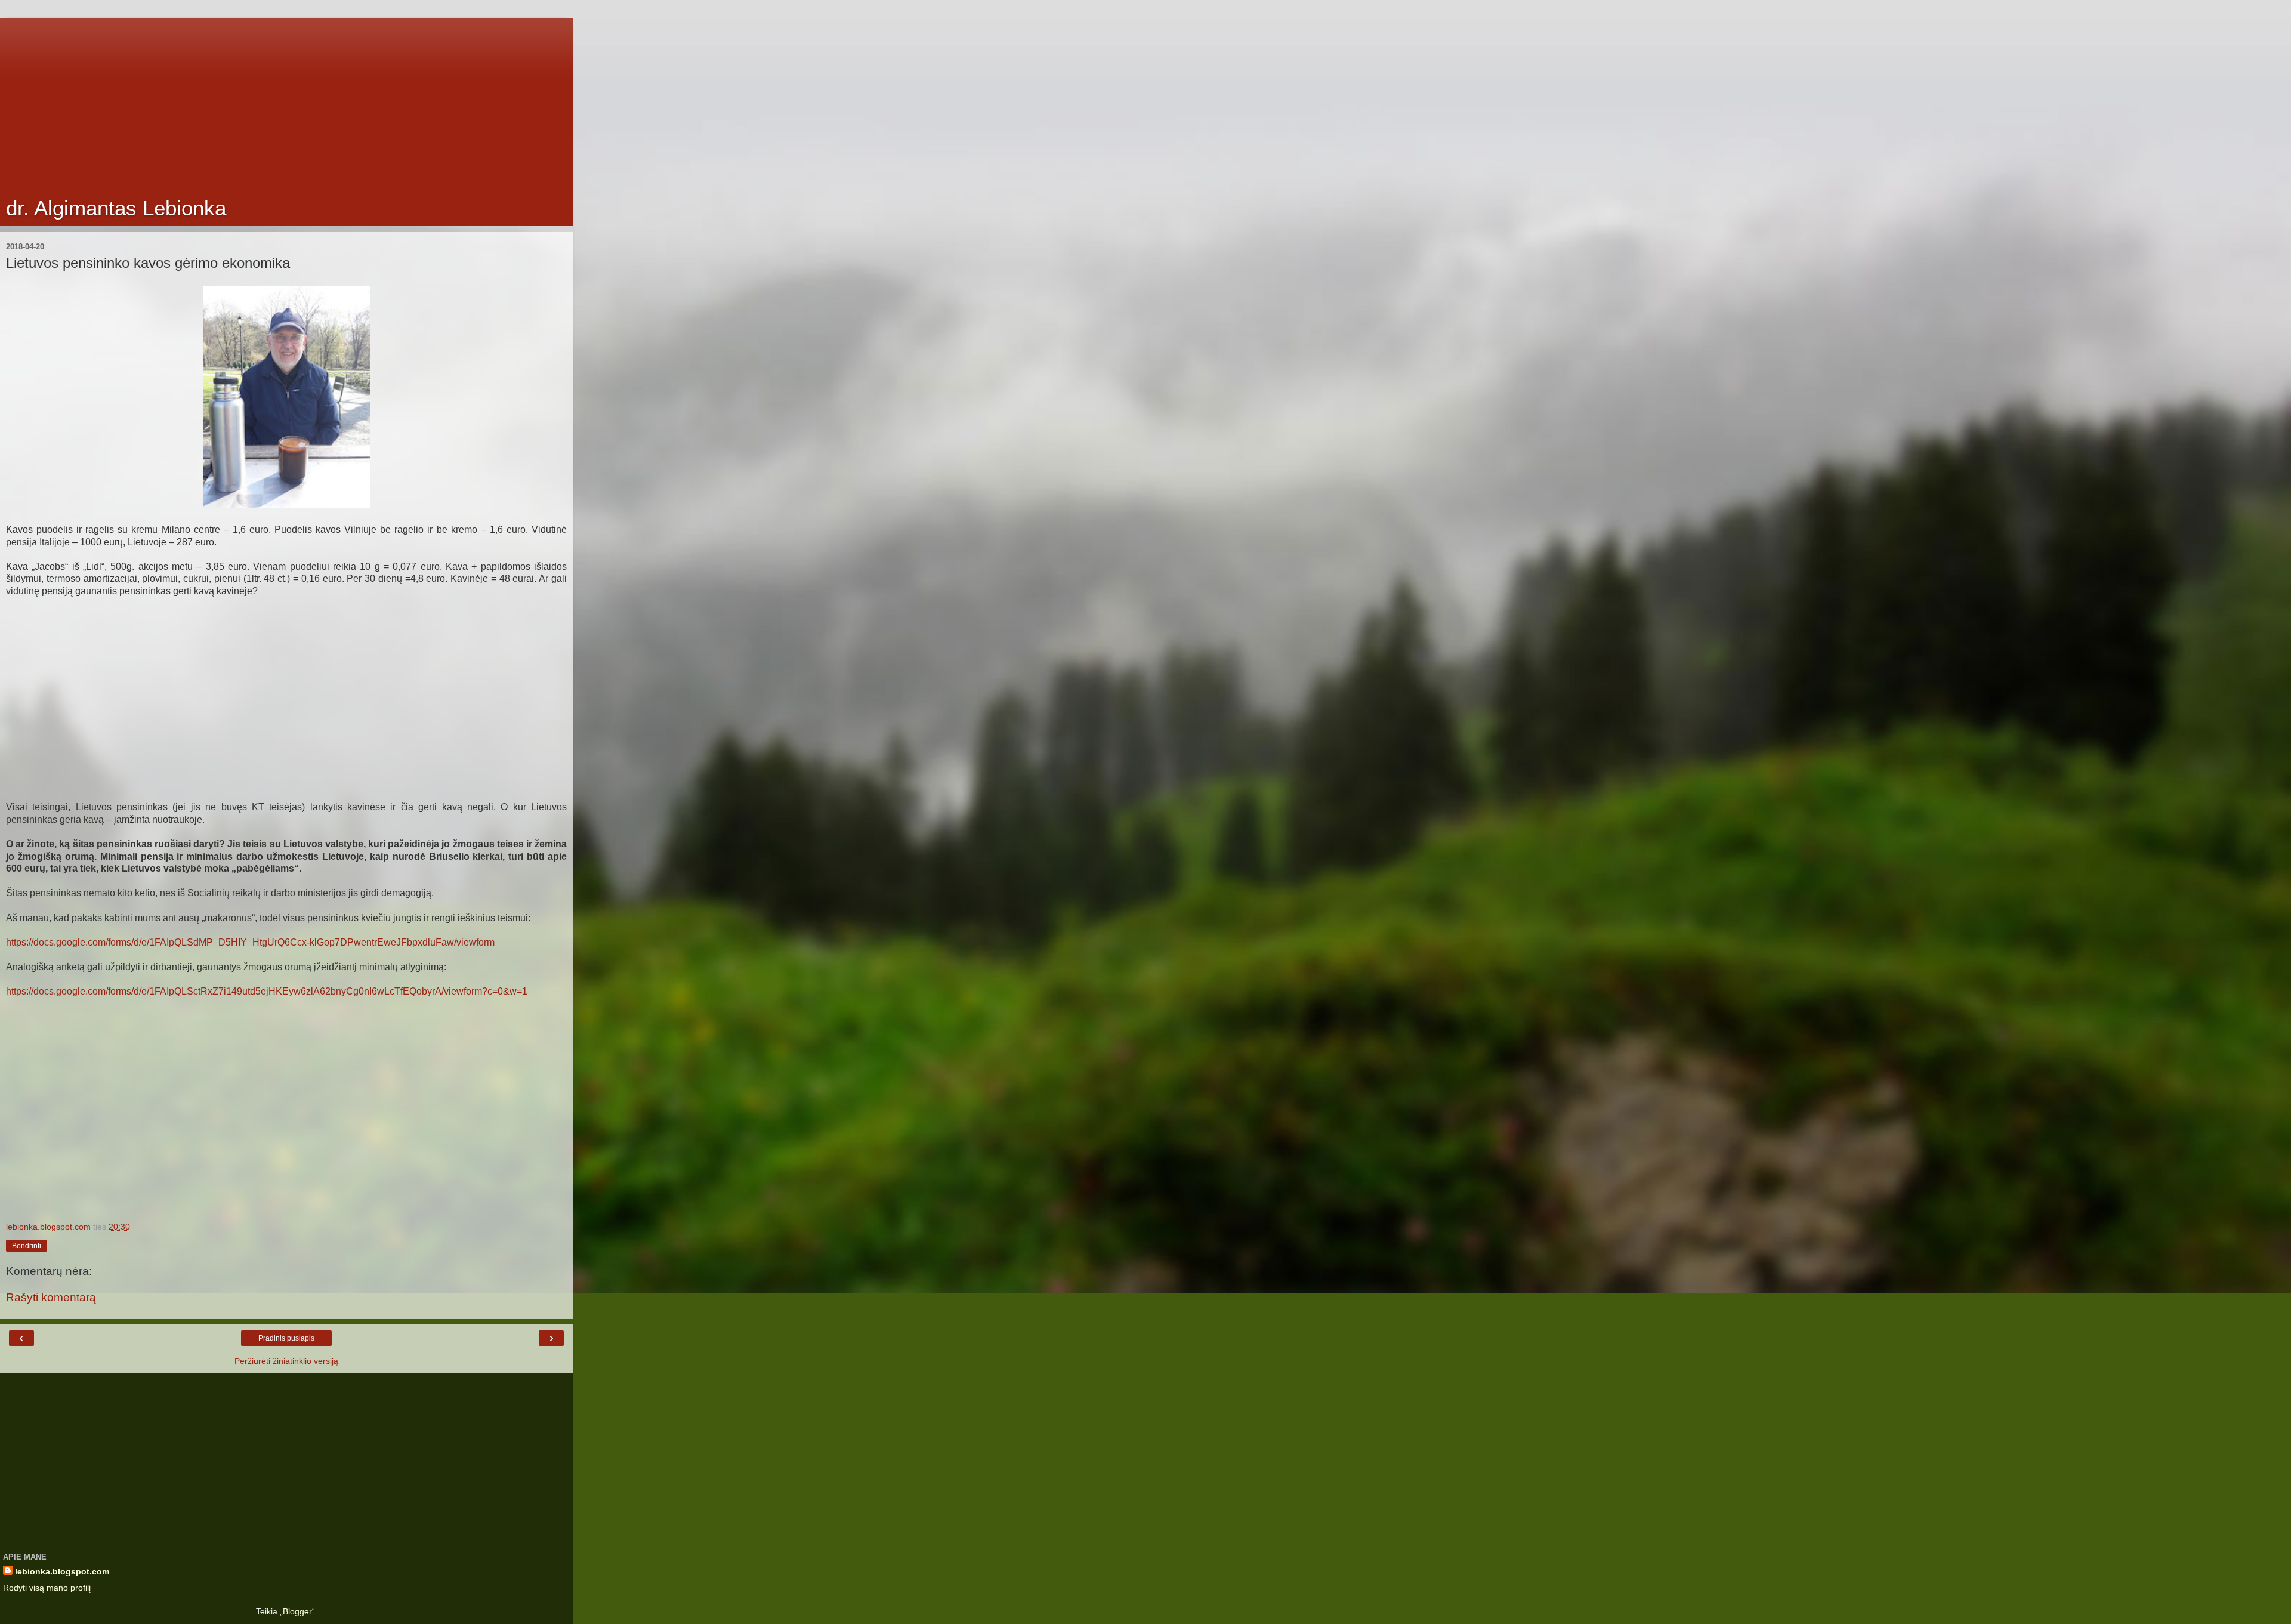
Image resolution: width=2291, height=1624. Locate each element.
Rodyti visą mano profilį (47, 1588)
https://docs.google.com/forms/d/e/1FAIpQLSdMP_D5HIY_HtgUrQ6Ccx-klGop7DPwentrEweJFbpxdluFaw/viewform (250, 942)
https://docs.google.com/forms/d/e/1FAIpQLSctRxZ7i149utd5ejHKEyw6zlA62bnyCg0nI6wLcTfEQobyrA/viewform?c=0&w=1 (267, 991)
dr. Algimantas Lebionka (116, 208)
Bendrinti (27, 1246)
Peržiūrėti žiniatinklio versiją (286, 1361)
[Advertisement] (286, 101)
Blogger (297, 1611)
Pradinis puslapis (286, 1338)
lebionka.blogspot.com (62, 1571)
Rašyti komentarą (51, 1297)
